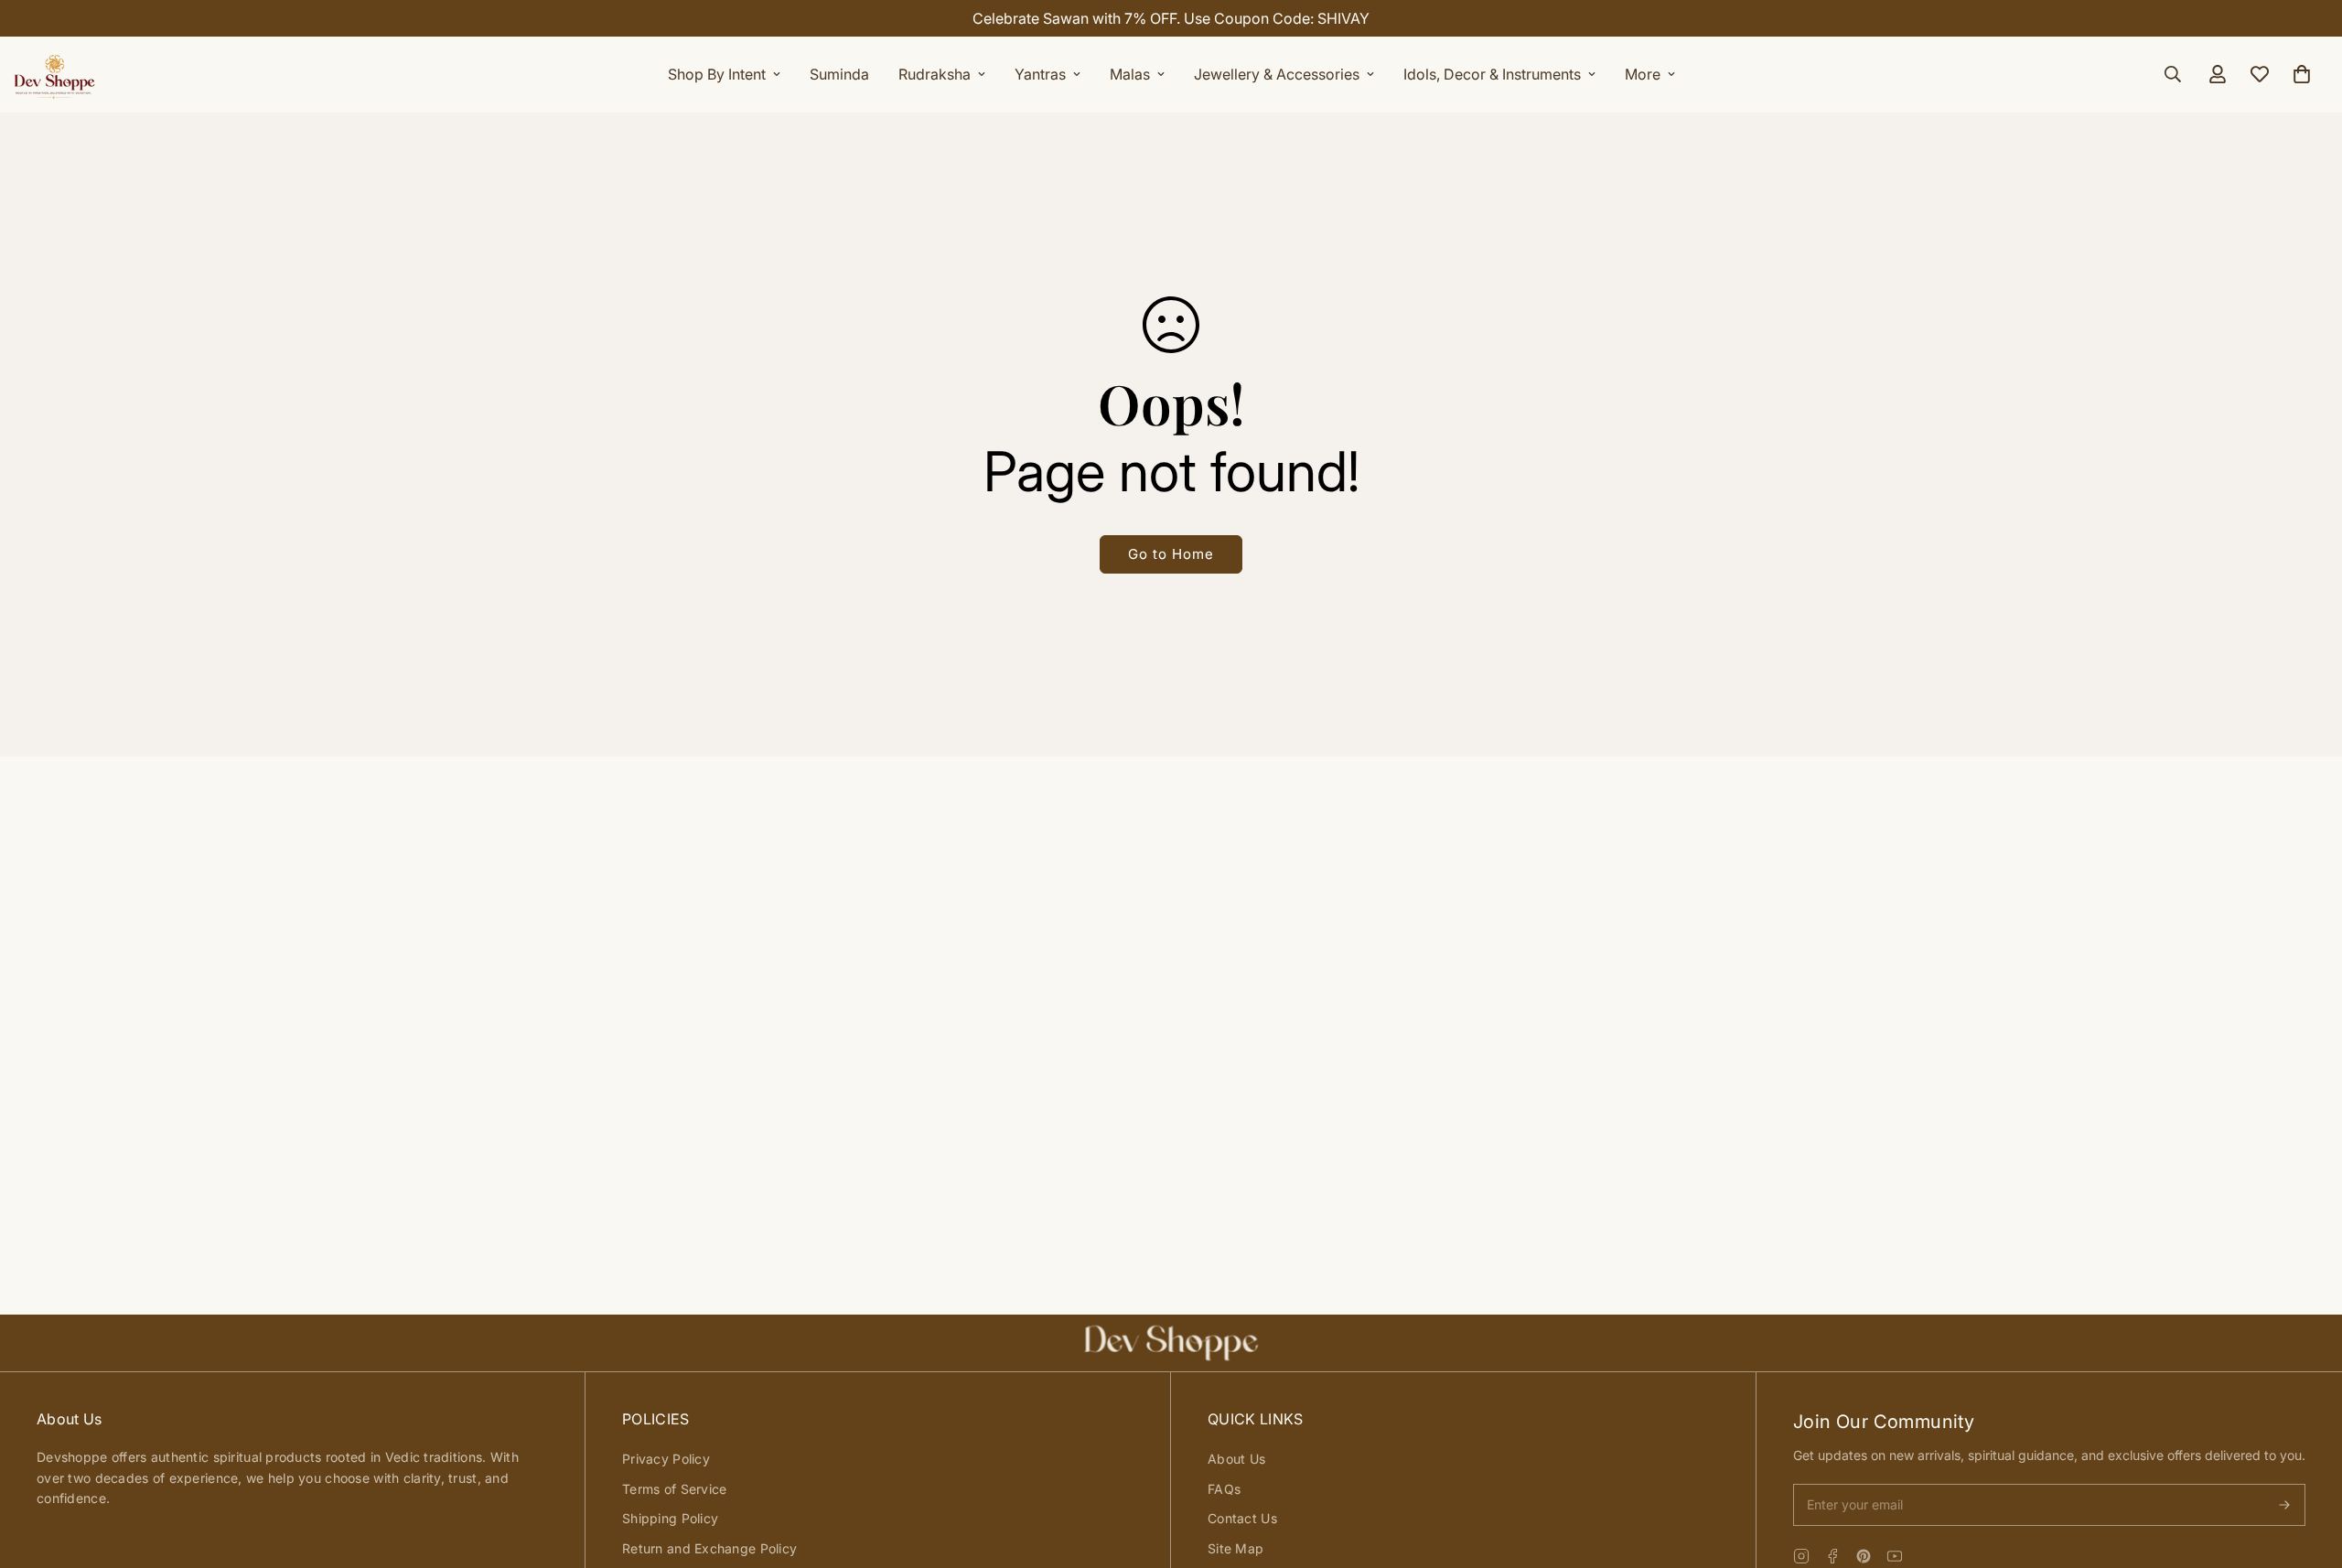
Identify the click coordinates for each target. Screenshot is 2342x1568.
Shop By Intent (717, 74)
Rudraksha (935, 74)
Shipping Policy (670, 1518)
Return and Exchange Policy (709, 1548)
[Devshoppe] (55, 74)
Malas (1130, 74)
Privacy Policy (666, 1459)
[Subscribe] (2284, 1505)
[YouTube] (1895, 1556)
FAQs (1224, 1489)
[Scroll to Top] (2306, 1468)
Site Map (1235, 1548)
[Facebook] (1832, 1556)
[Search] (2173, 74)
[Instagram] (1801, 1556)
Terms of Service (674, 1489)
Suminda (839, 74)
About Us (1236, 1459)
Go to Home (1171, 554)
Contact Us (1242, 1518)
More (1643, 74)
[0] (2302, 74)
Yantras (1040, 74)
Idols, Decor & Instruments (1492, 74)
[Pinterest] (1864, 1556)
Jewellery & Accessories (1277, 74)
